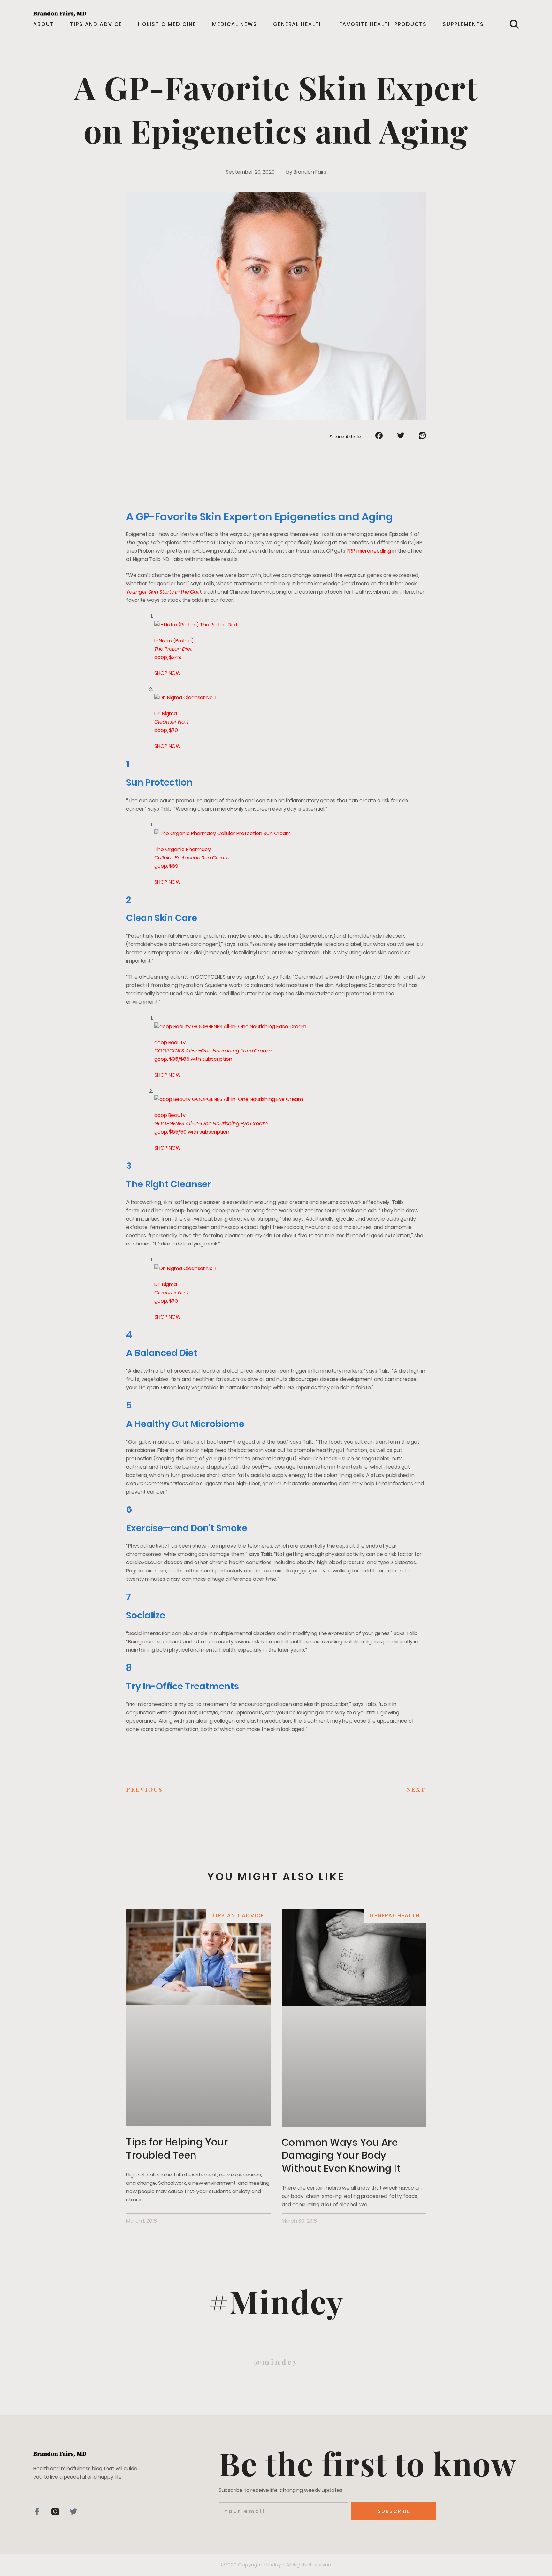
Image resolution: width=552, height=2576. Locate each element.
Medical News (235, 24)
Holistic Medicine (167, 24)
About (44, 24)
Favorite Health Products (383, 24)
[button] (514, 24)
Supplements (463, 24)
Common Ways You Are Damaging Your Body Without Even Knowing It (341, 2155)
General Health (298, 24)
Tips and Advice (96, 24)
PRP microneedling (369, 551)
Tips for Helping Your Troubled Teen (177, 2149)
